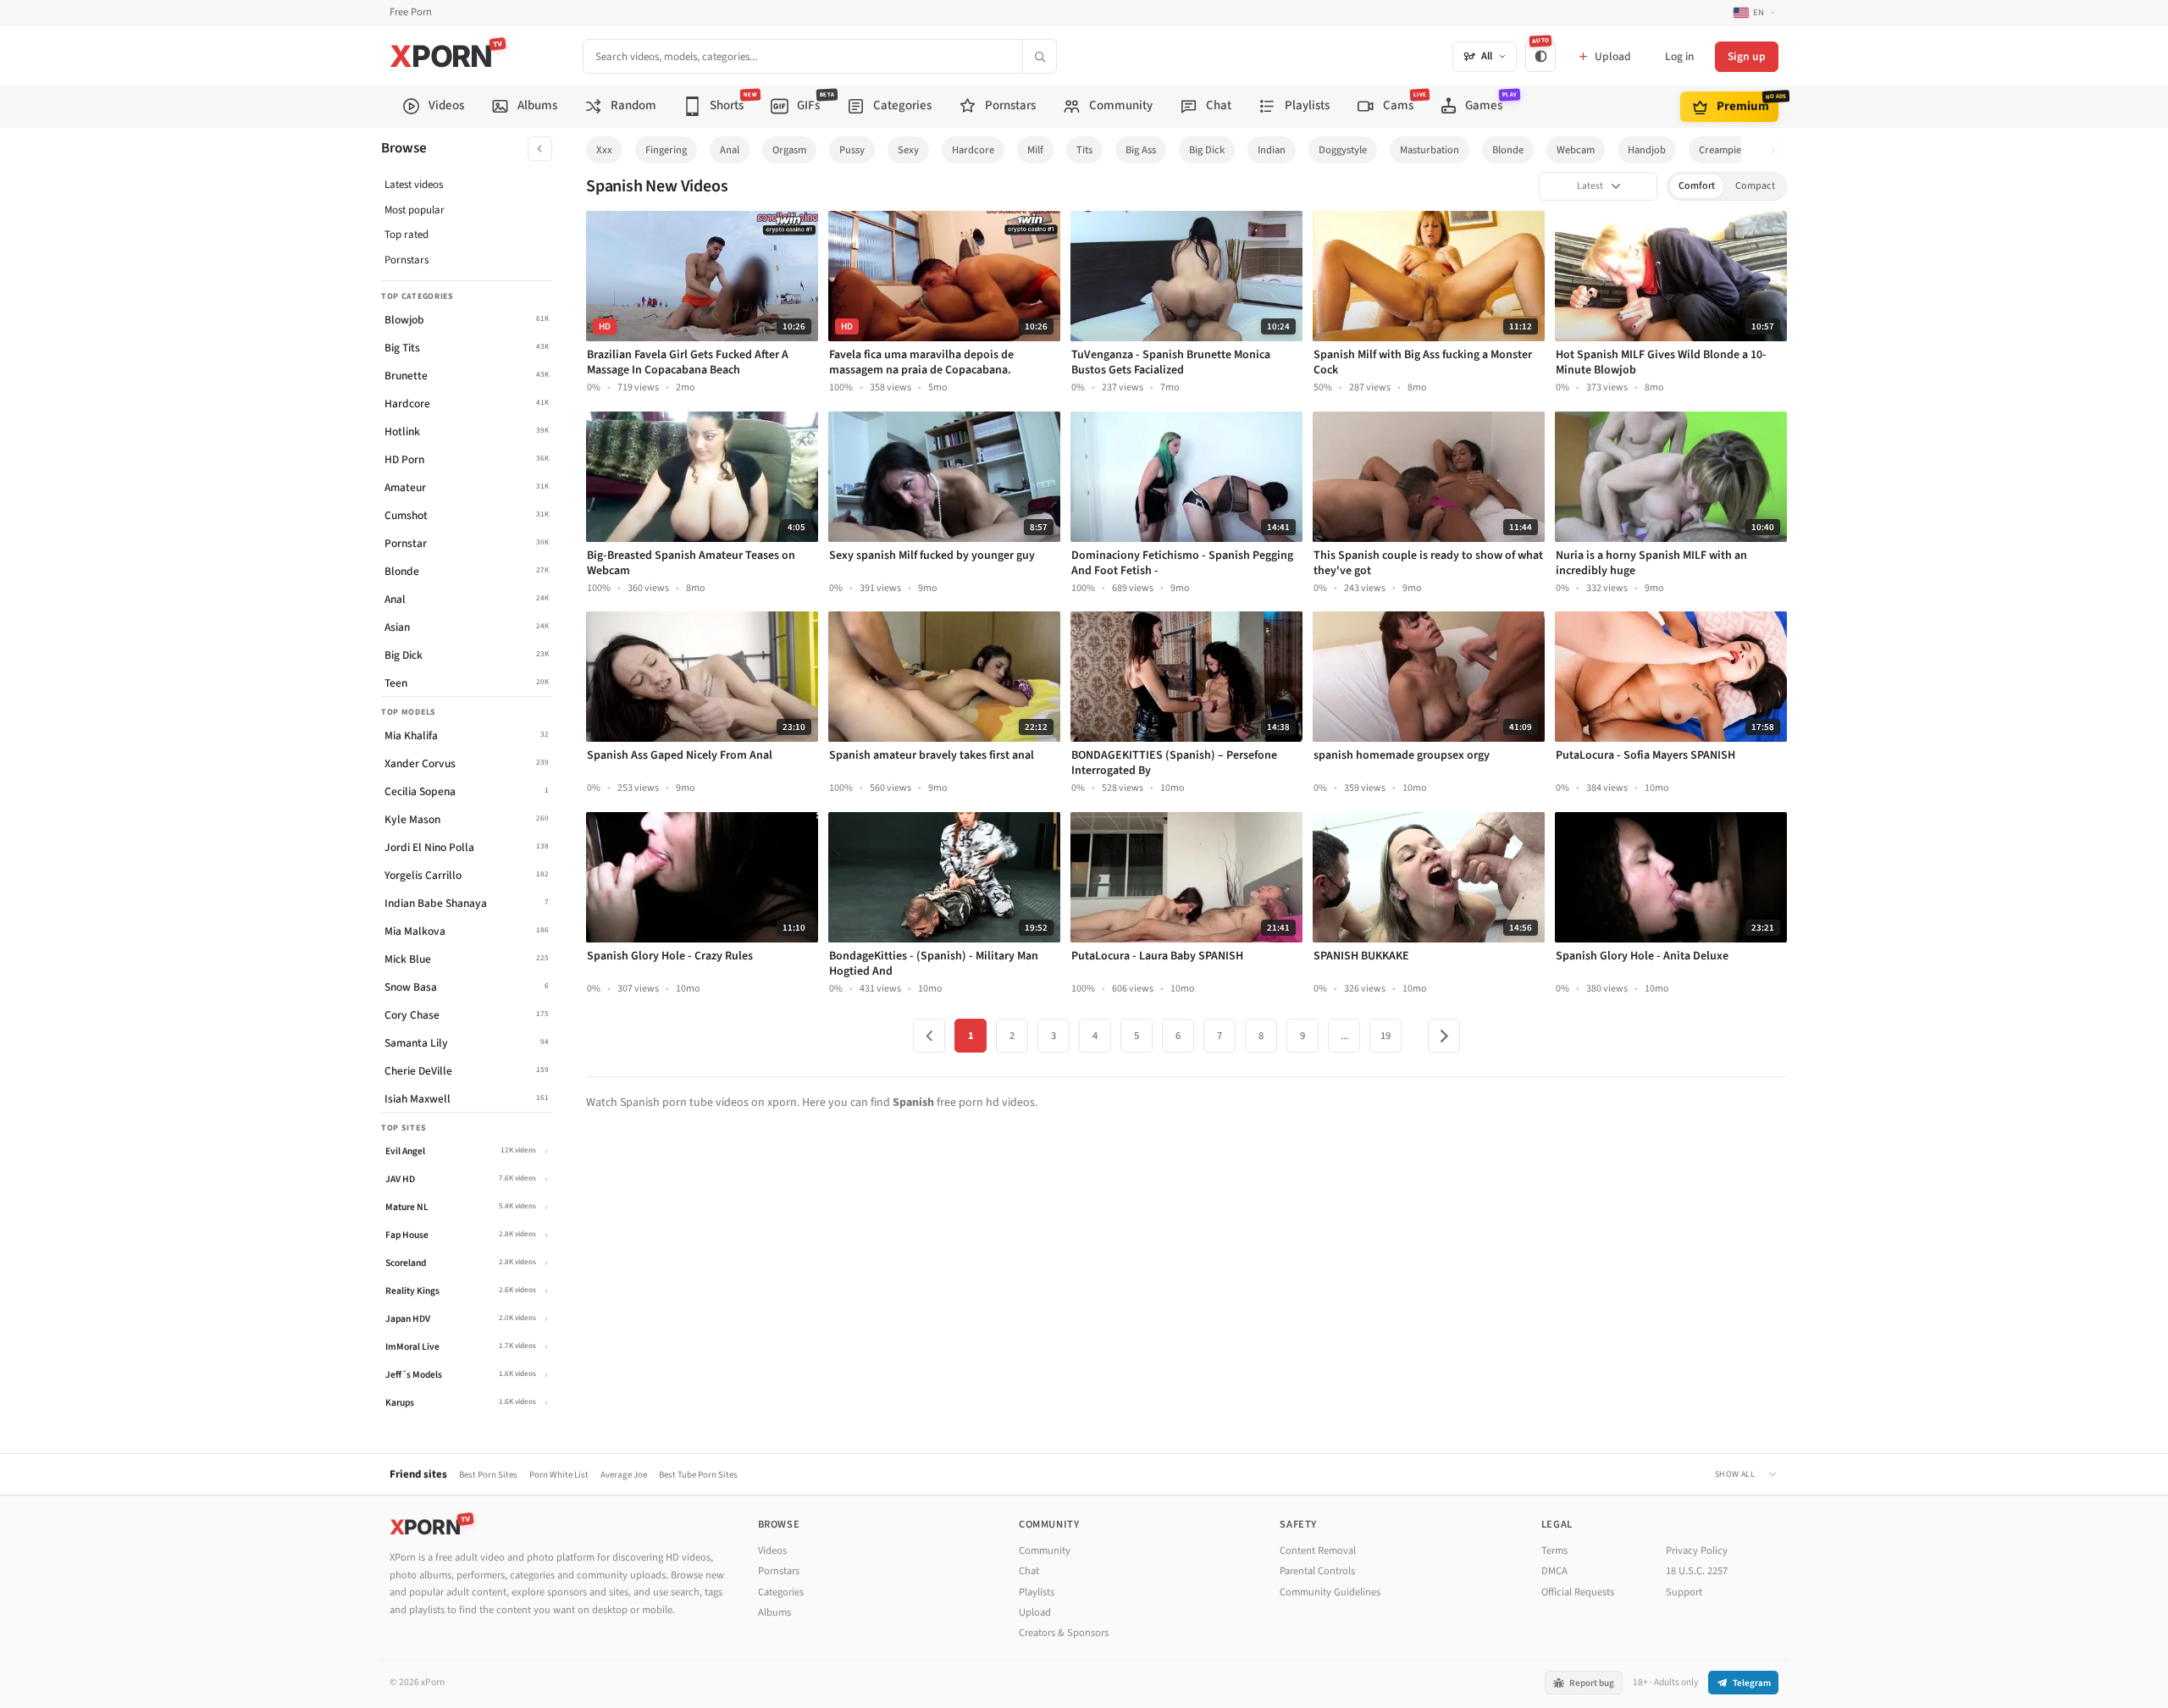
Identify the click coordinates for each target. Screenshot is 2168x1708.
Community (1045, 1550)
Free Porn (411, 12)
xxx (604, 150)
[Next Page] (1444, 1036)
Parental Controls (1317, 1571)
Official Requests (1578, 1592)
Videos (772, 1550)
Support (1684, 1592)
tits (1084, 150)
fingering (666, 150)
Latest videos (414, 185)
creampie (1720, 150)
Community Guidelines (1330, 1592)
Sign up (1747, 56)
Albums (774, 1612)
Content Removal (1318, 1550)
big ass (1141, 150)
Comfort (1697, 186)
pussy (852, 150)
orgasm (789, 150)
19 (1385, 1036)
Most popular (415, 210)
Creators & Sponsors (1064, 1633)
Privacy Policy (1697, 1550)
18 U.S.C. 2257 (1697, 1571)
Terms (1554, 1550)
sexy (908, 150)
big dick (1207, 150)
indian (1272, 150)
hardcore (973, 150)
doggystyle (1343, 150)
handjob (1647, 150)
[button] (1777, 150)
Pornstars (406, 260)
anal (730, 150)
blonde (1508, 150)
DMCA (1554, 1571)
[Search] (1039, 56)
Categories (781, 1592)
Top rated (406, 235)
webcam (1576, 150)
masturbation (1430, 150)
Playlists (1037, 1592)
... (1344, 1036)
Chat (1029, 1571)
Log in (1679, 56)
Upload (1035, 1612)
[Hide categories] (540, 149)
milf (1035, 150)
